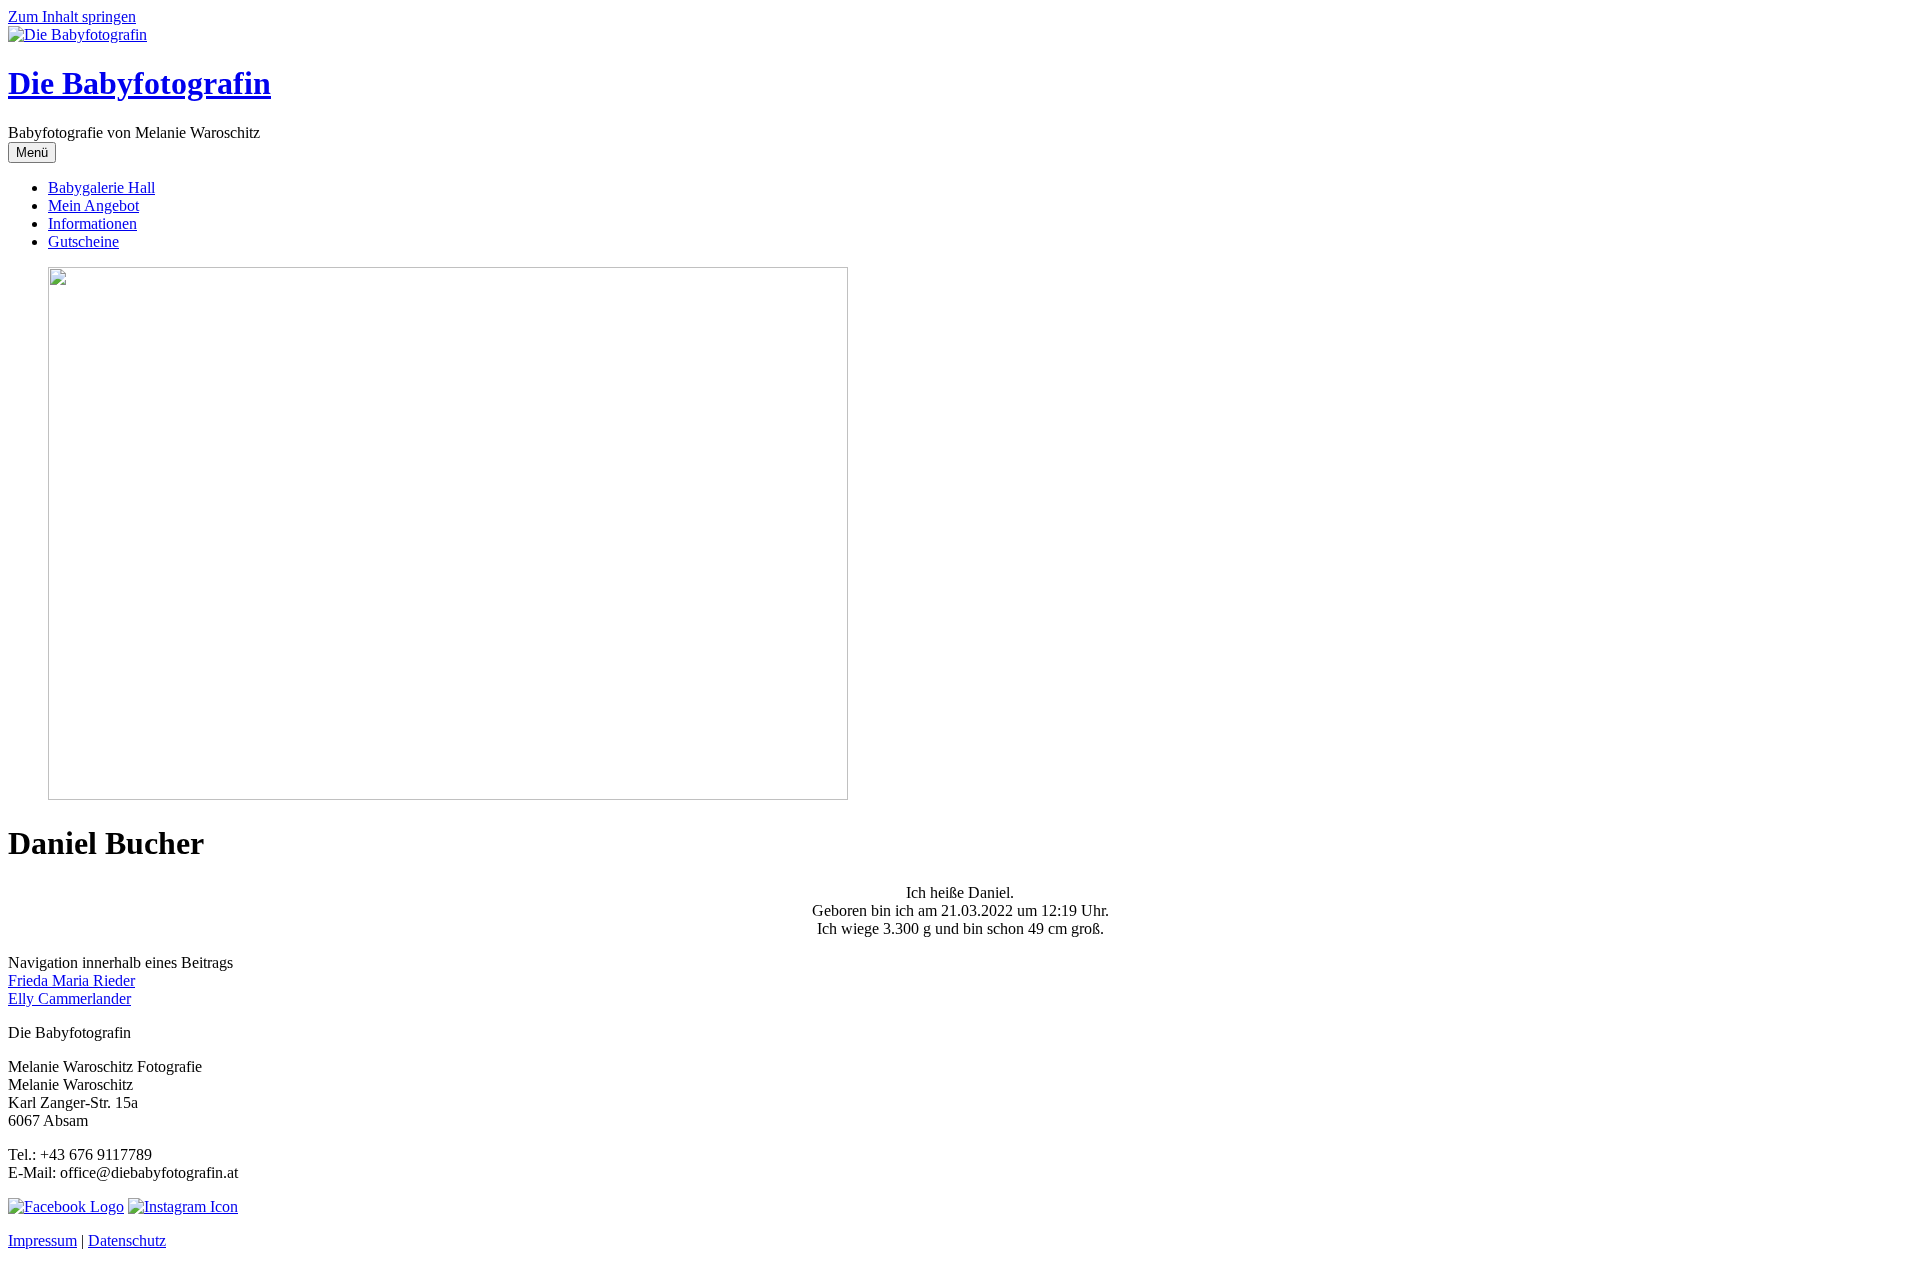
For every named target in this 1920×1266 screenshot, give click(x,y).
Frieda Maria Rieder (71, 980)
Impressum (42, 1240)
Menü (32, 152)
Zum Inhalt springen (72, 16)
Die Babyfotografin (139, 83)
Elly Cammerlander (69, 998)
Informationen (92, 223)
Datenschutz (127, 1240)
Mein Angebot (93, 205)
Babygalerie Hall (101, 187)
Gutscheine (83, 241)
